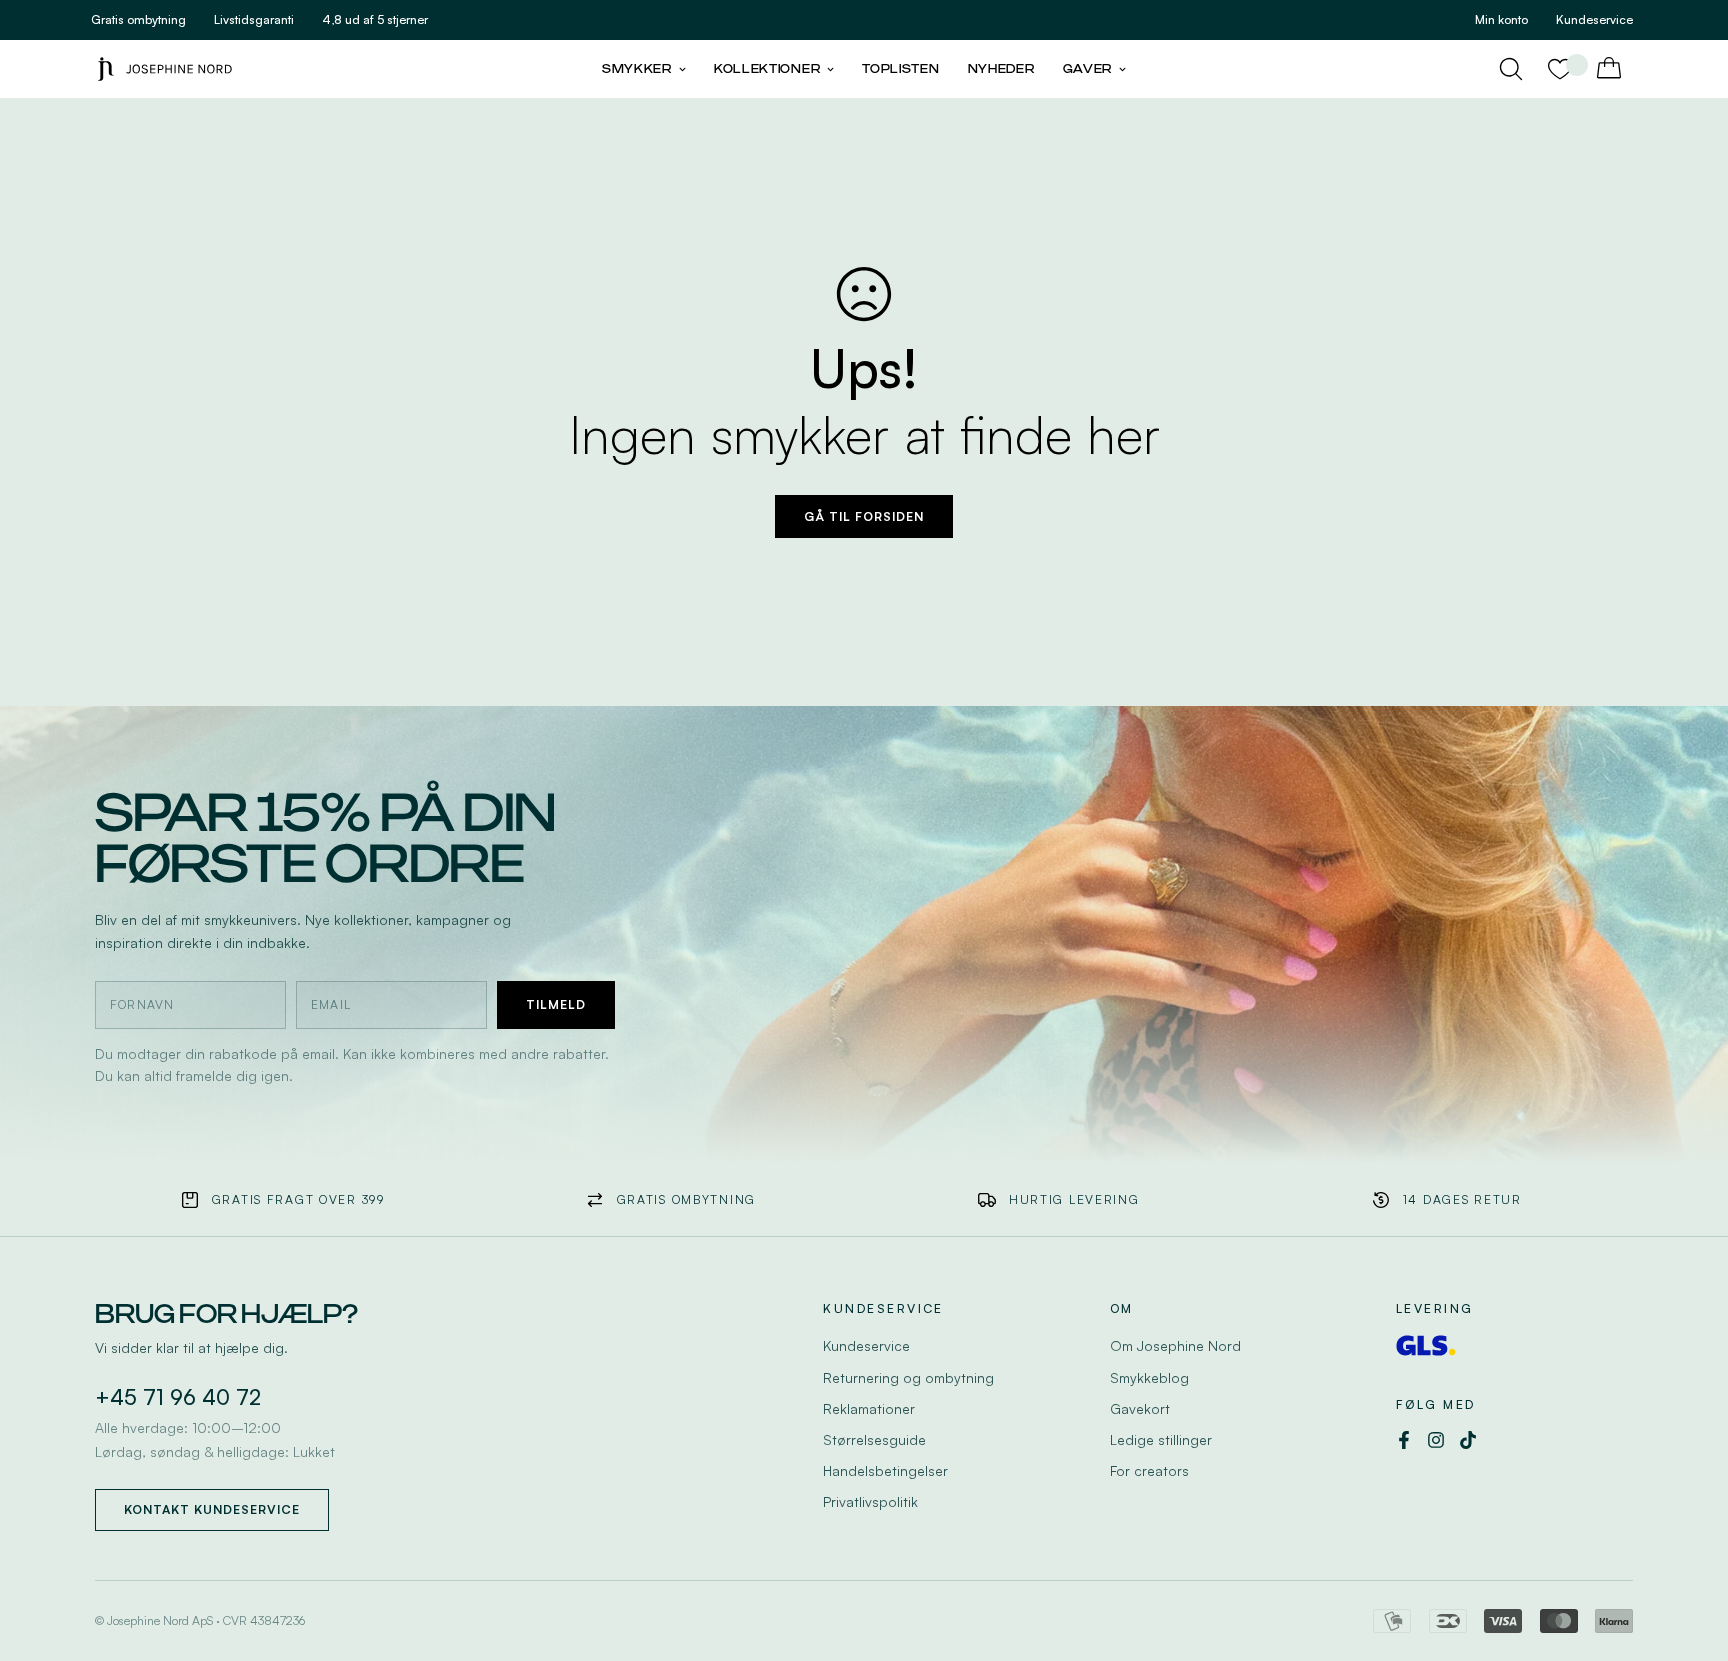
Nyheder (1001, 69)
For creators (1149, 1470)
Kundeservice (866, 1345)
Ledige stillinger (1161, 1439)
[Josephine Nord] (165, 68)
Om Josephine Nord (1175, 1345)
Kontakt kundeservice (212, 1509)
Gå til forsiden (864, 516)
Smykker (637, 69)
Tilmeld (556, 1004)
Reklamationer (869, 1408)
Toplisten (900, 69)
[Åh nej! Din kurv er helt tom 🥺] (1608, 69)
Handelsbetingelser (885, 1470)
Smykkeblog (1149, 1377)
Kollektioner (767, 69)
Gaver (1088, 69)
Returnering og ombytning (908, 1377)
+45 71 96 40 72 (178, 1397)
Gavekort (1140, 1408)
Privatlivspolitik (870, 1501)
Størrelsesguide (874, 1439)
